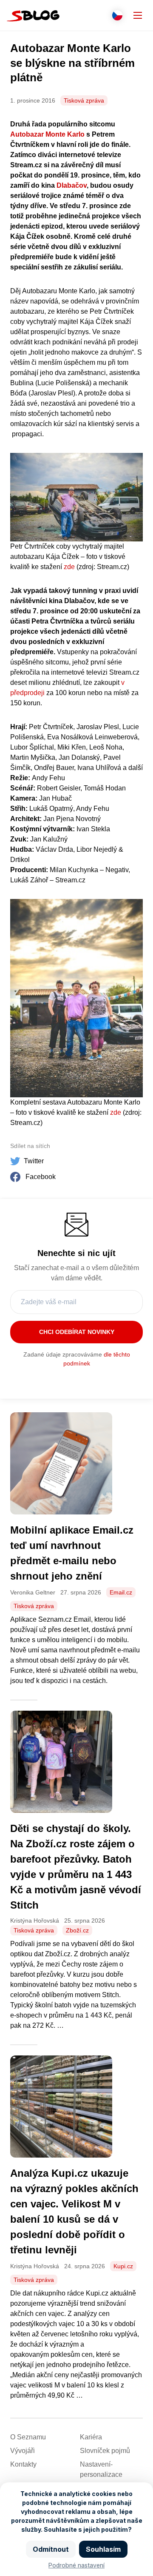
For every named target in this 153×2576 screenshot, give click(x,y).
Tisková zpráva (84, 100)
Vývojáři (23, 2451)
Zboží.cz (77, 1930)
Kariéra (91, 2437)
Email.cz (121, 1592)
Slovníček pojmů (105, 2451)
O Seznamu (28, 2437)
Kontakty (23, 2464)
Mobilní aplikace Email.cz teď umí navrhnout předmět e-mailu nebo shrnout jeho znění (72, 1553)
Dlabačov (72, 185)
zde (69, 567)
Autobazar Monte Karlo (47, 134)
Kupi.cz (123, 2266)
